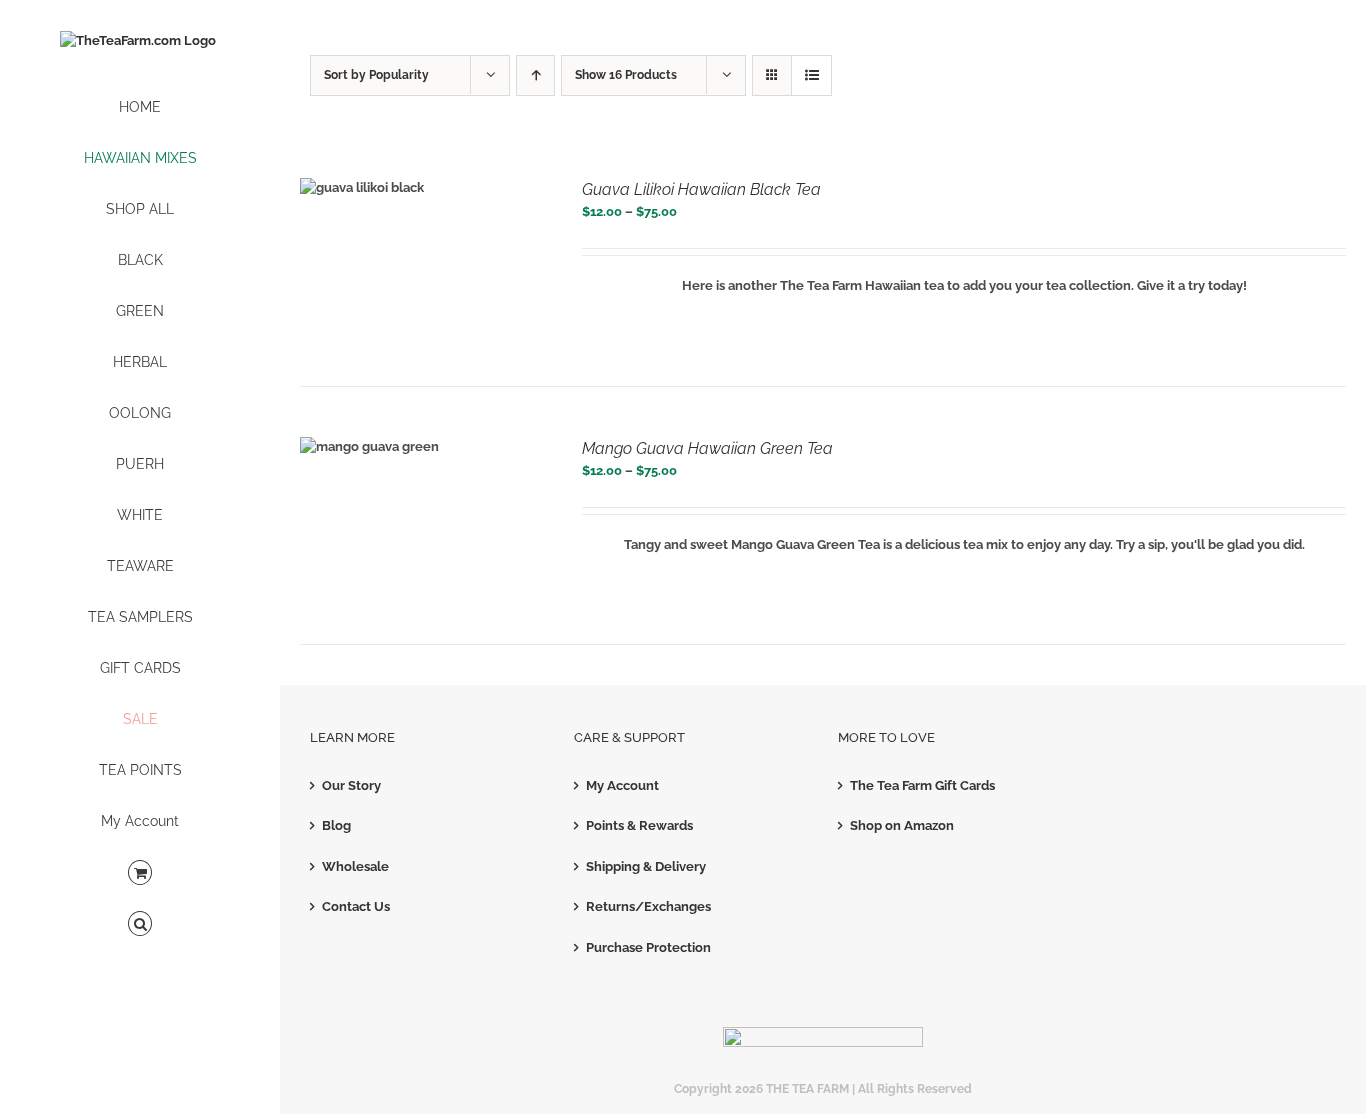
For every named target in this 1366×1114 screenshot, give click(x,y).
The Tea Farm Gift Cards (922, 785)
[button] (140, 924)
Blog (336, 825)
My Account (622, 785)
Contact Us (356, 906)
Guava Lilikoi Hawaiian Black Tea (701, 189)
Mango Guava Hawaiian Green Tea (707, 448)
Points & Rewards (639, 825)
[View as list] (811, 75)
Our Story (351, 785)
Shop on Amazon (902, 825)
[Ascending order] (535, 75)
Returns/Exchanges (648, 906)
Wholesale (355, 866)
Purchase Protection (648, 947)
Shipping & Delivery (646, 866)
